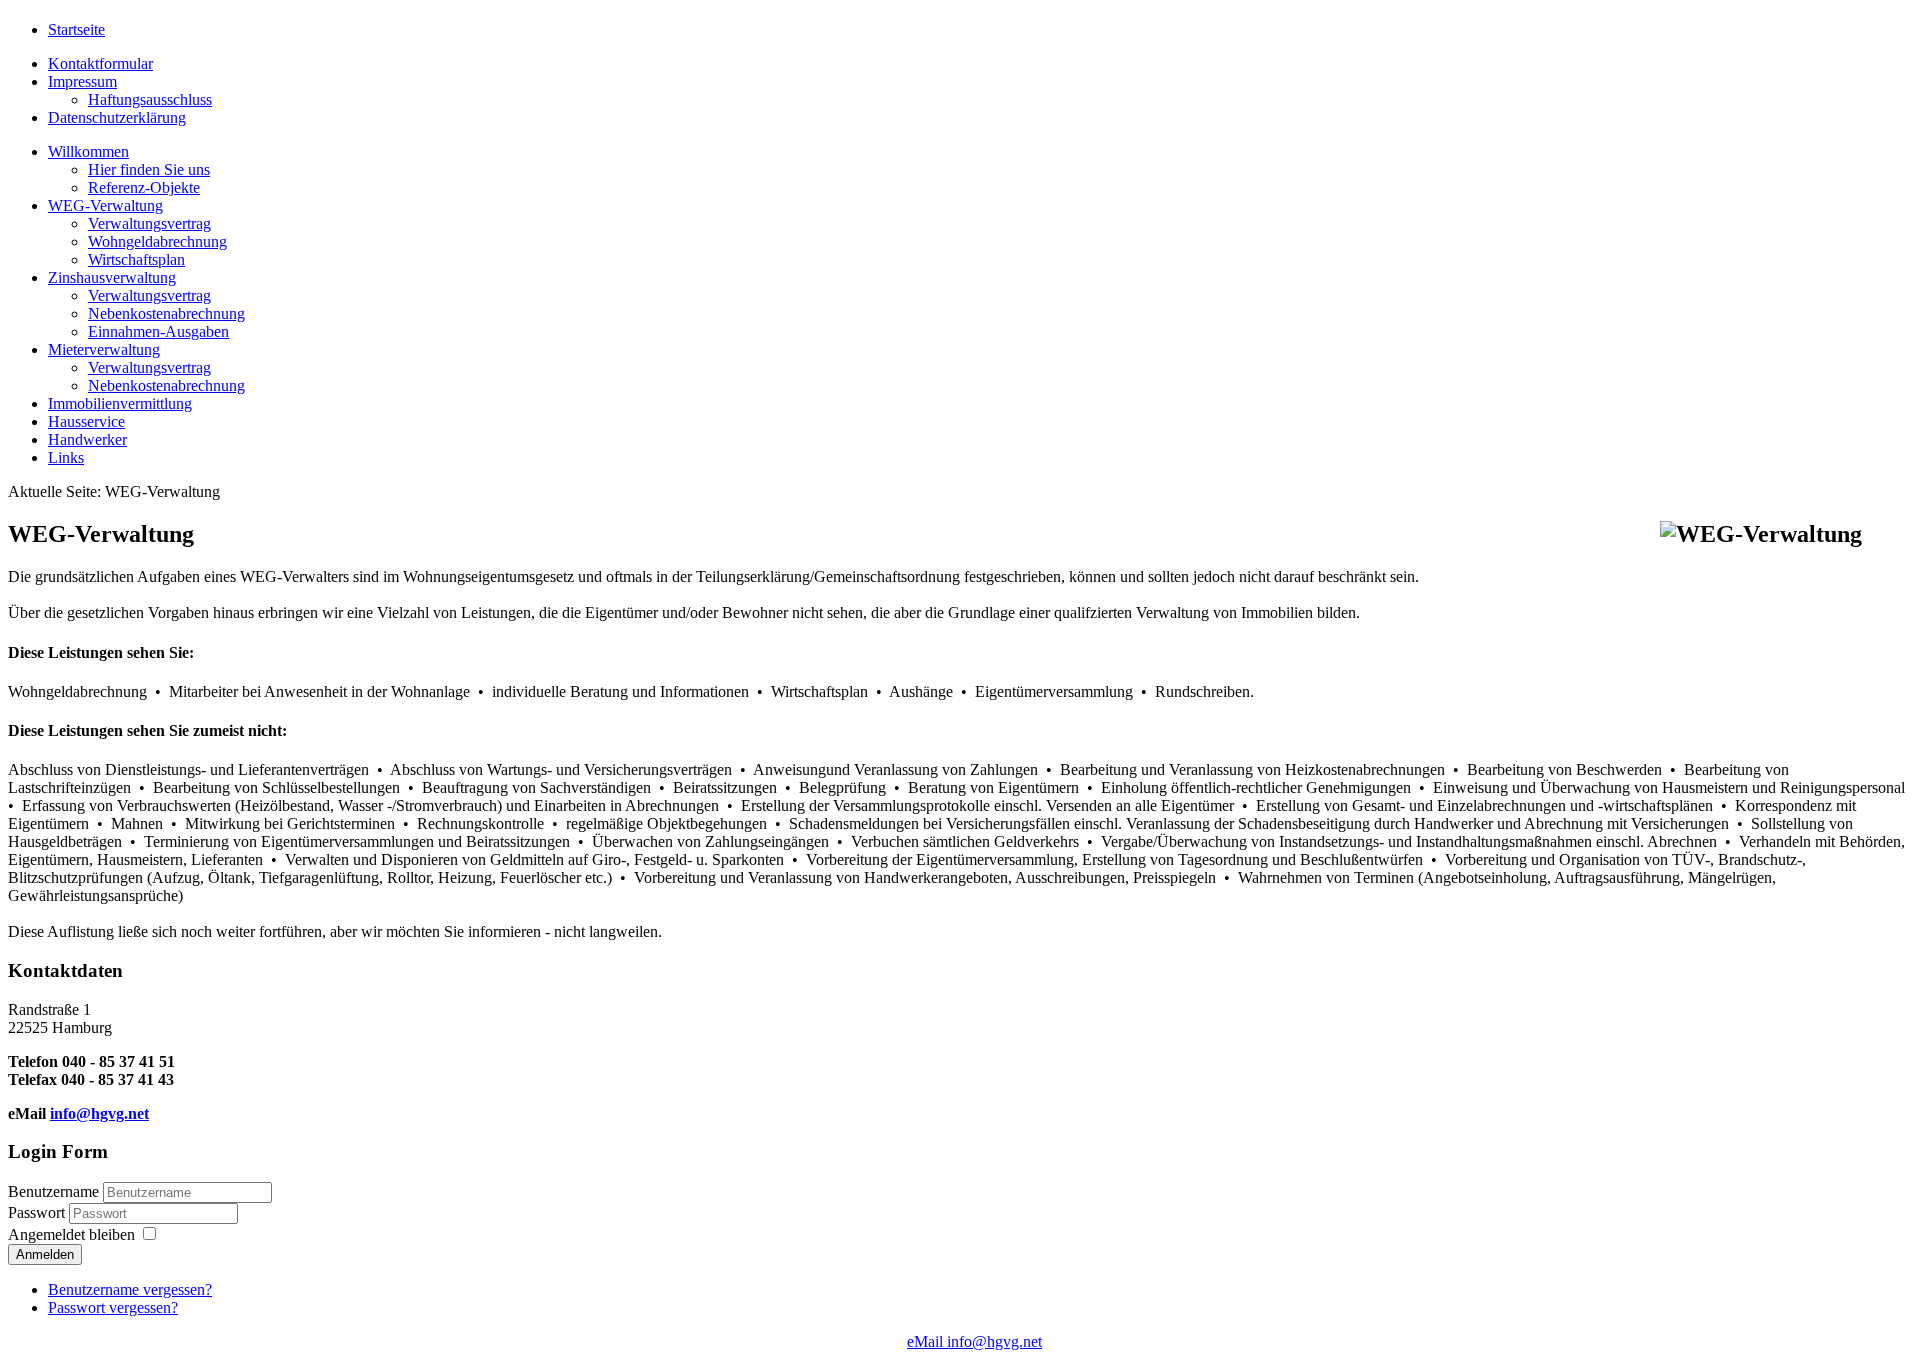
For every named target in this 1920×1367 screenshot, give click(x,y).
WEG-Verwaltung (105, 205)
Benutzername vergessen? (130, 1289)
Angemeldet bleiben (71, 1234)
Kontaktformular (100, 63)
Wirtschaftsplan (136, 259)
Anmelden (45, 1254)
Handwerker (87, 439)
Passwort (38, 1212)
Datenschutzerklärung (117, 117)
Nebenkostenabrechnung (166, 313)
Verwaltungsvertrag (149, 223)
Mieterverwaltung (104, 349)
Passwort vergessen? (113, 1307)
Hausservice (86, 421)
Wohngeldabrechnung (157, 241)
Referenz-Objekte (144, 187)
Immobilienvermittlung (120, 403)
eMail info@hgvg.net (974, 1341)
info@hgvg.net (99, 1113)
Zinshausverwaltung (112, 277)
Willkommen (88, 151)
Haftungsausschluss (150, 99)
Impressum (82, 81)
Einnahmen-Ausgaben (158, 331)
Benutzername (53, 1191)
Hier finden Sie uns (149, 169)
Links (66, 457)
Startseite (76, 29)
